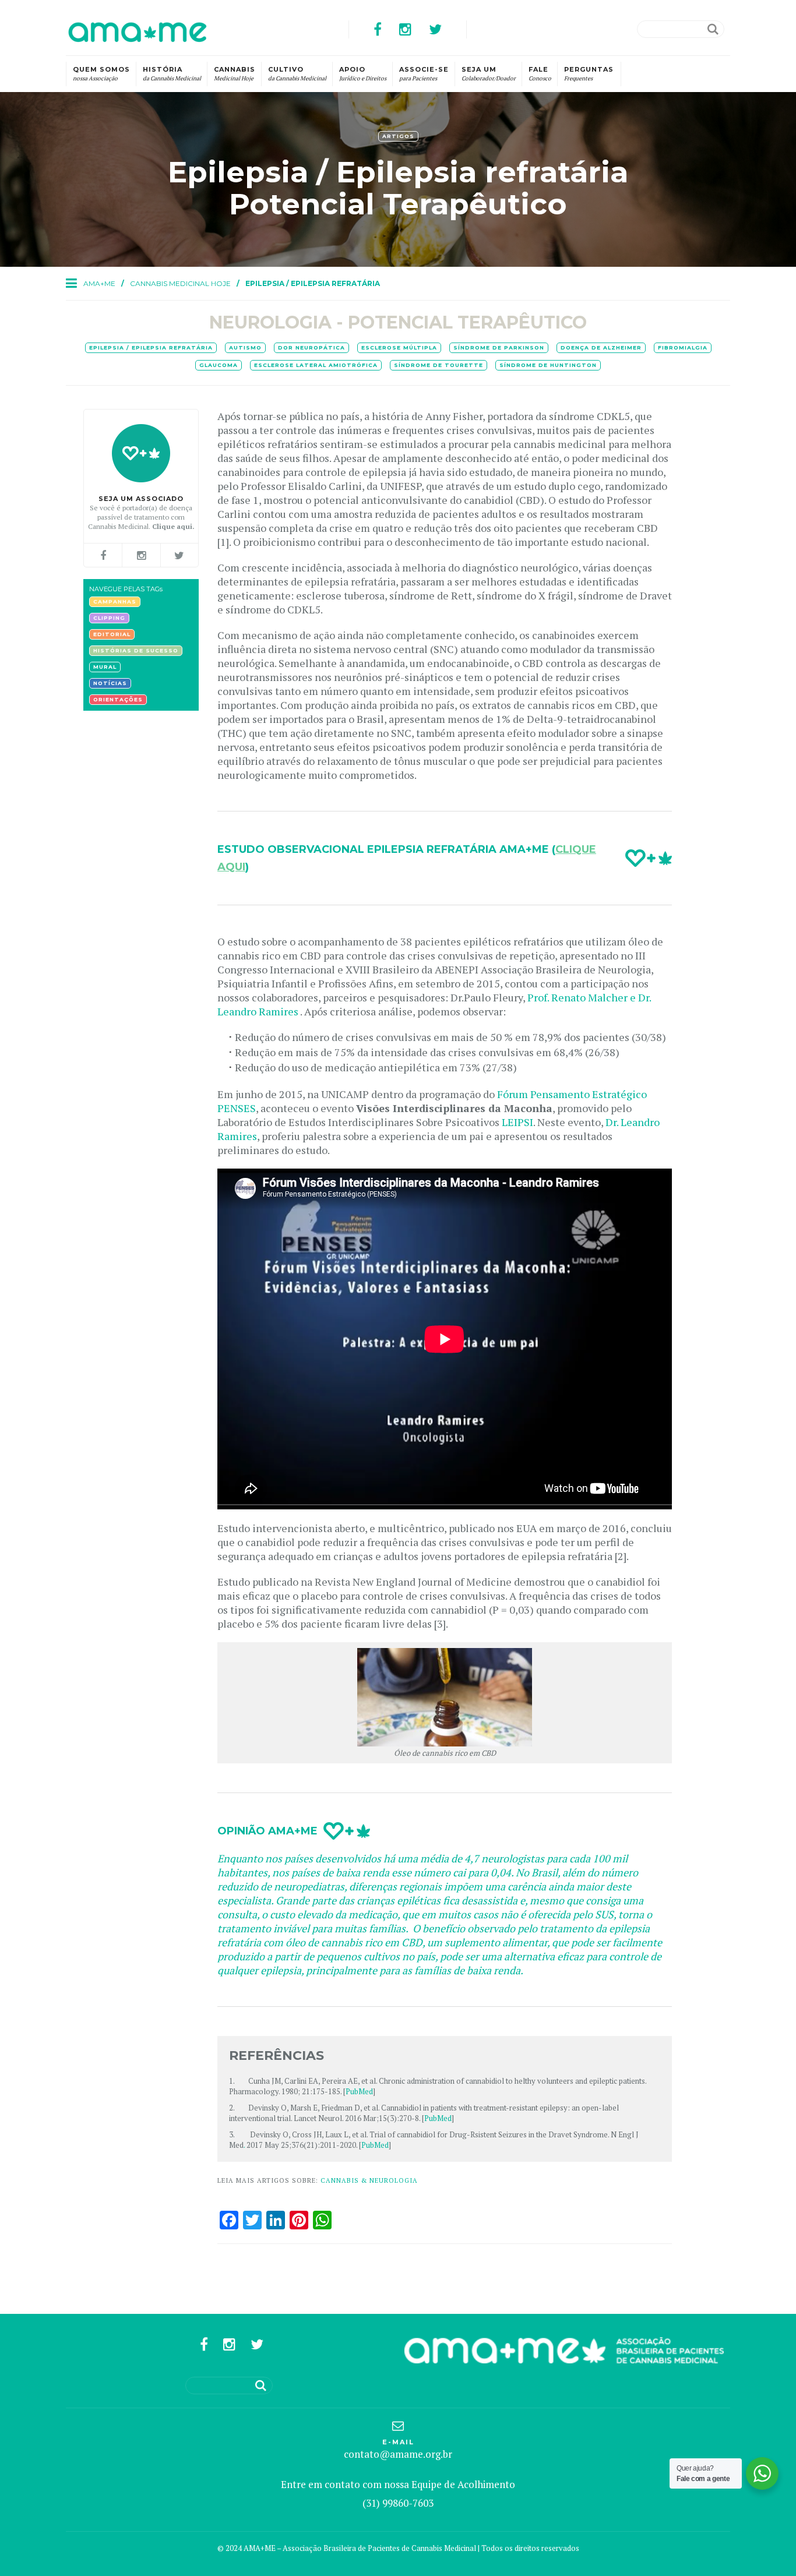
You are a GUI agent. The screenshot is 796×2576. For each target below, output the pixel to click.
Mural (105, 667)
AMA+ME (99, 283)
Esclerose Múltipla (399, 347)
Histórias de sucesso (136, 650)
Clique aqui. (173, 526)
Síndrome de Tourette (438, 365)
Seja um (489, 74)
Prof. (539, 997)
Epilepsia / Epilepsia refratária (151, 347)
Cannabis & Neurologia (369, 2180)
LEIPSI (517, 1122)
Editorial (112, 634)
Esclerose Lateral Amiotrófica (316, 365)
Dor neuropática (311, 347)
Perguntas (589, 74)
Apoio (363, 74)
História (172, 74)
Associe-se (424, 74)
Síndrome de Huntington (548, 365)
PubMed (359, 2091)
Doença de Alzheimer (601, 347)
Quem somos (101, 74)
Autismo (245, 347)
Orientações (118, 699)
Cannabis (235, 74)
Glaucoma (219, 365)
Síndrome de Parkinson (499, 347)
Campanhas (115, 601)
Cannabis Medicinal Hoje (180, 283)
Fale (540, 74)
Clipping (109, 618)
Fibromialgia (683, 347)
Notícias (110, 683)
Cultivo (297, 74)
